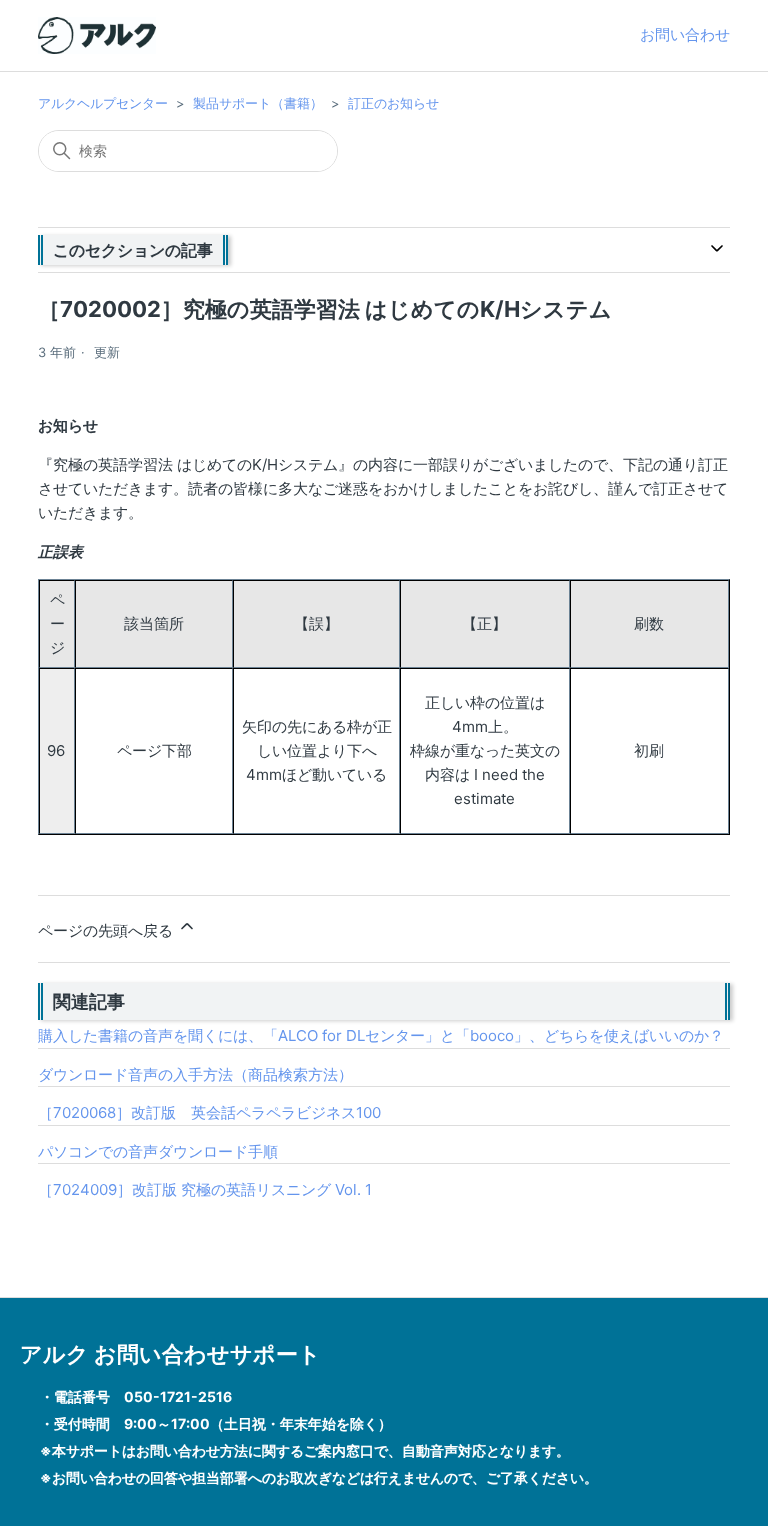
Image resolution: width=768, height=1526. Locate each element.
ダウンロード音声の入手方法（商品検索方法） (195, 1074)
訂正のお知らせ (393, 103)
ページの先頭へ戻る (107, 930)
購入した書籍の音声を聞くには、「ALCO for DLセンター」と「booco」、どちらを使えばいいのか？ (381, 1035)
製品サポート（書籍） (258, 103)
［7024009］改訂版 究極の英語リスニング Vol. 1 (205, 1189)
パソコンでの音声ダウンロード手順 (158, 1151)
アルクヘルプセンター (103, 103)
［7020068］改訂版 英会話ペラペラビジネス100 (209, 1112)
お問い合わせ (685, 34)
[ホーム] (97, 35)
